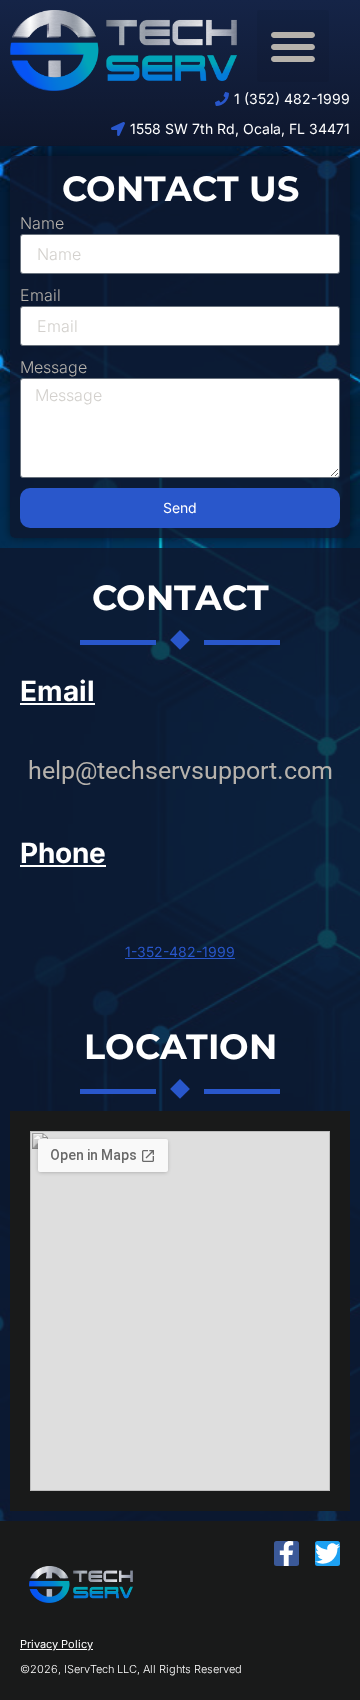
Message (53, 367)
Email (40, 295)
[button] (293, 46)
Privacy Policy (56, 1644)
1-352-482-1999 (180, 951)
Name (42, 223)
